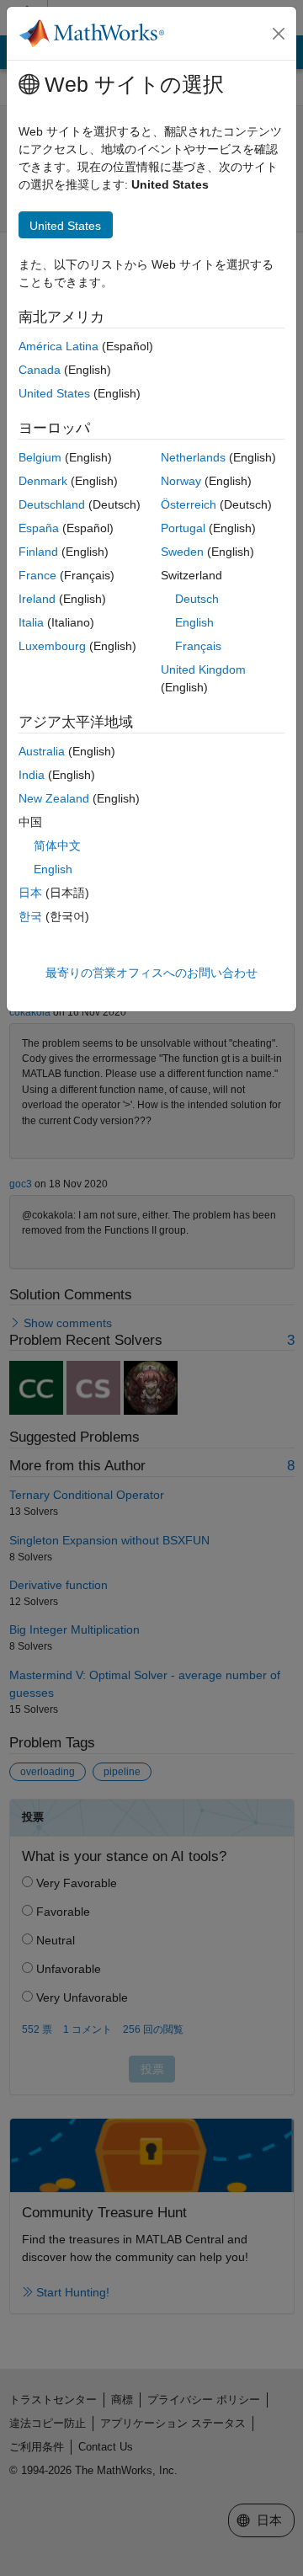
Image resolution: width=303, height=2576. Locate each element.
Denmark (43, 481)
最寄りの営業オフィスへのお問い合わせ (151, 973)
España (39, 528)
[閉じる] (279, 34)
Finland (38, 552)
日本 (30, 893)
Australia (42, 751)
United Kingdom (203, 669)
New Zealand (54, 798)
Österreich (189, 504)
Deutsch (197, 599)
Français (198, 646)
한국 (30, 916)
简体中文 (57, 845)
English (194, 622)
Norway (181, 481)
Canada (40, 370)
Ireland (37, 599)
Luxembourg (52, 646)
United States (54, 393)
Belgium (40, 457)
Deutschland (52, 504)
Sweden (182, 552)
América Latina (58, 346)
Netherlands (193, 457)
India (32, 775)
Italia (31, 622)
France (37, 575)
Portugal (183, 528)
